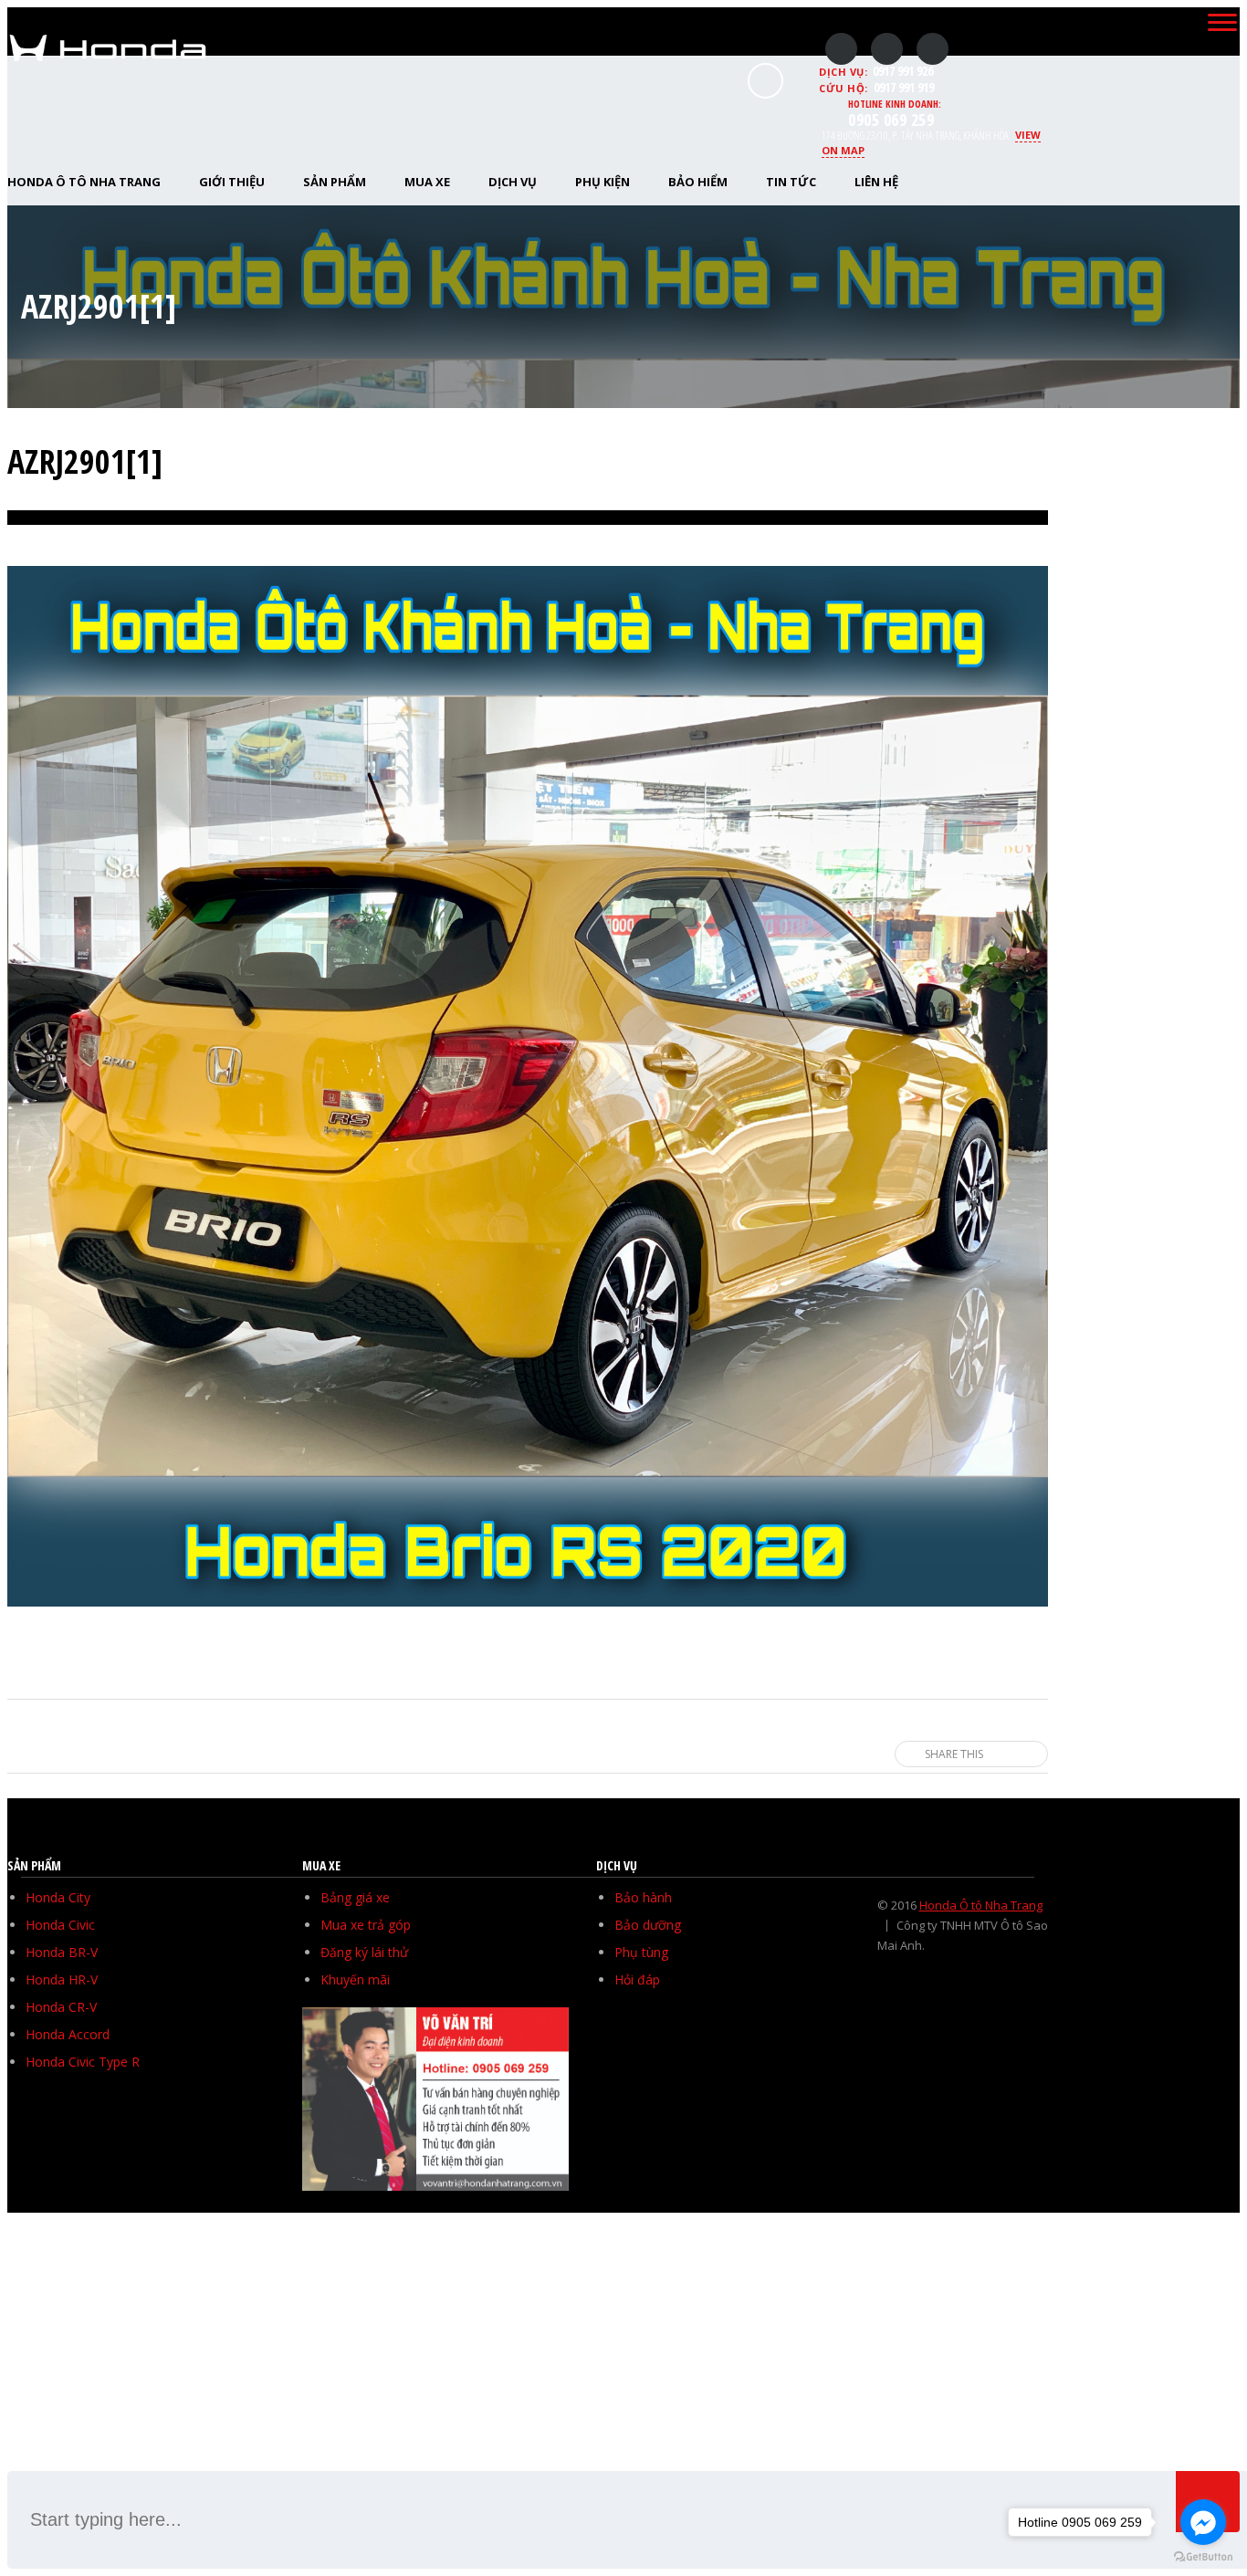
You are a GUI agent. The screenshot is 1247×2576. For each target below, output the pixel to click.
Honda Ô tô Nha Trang (981, 1905)
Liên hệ (876, 182)
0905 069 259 (891, 120)
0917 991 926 (903, 71)
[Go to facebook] (1203, 2522)
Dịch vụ (513, 182)
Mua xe (427, 182)
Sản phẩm (335, 182)
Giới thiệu (232, 182)
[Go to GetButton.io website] (1203, 2557)
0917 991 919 (904, 87)
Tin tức (791, 182)
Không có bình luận (996, 531)
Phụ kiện (603, 182)
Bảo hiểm (698, 182)
